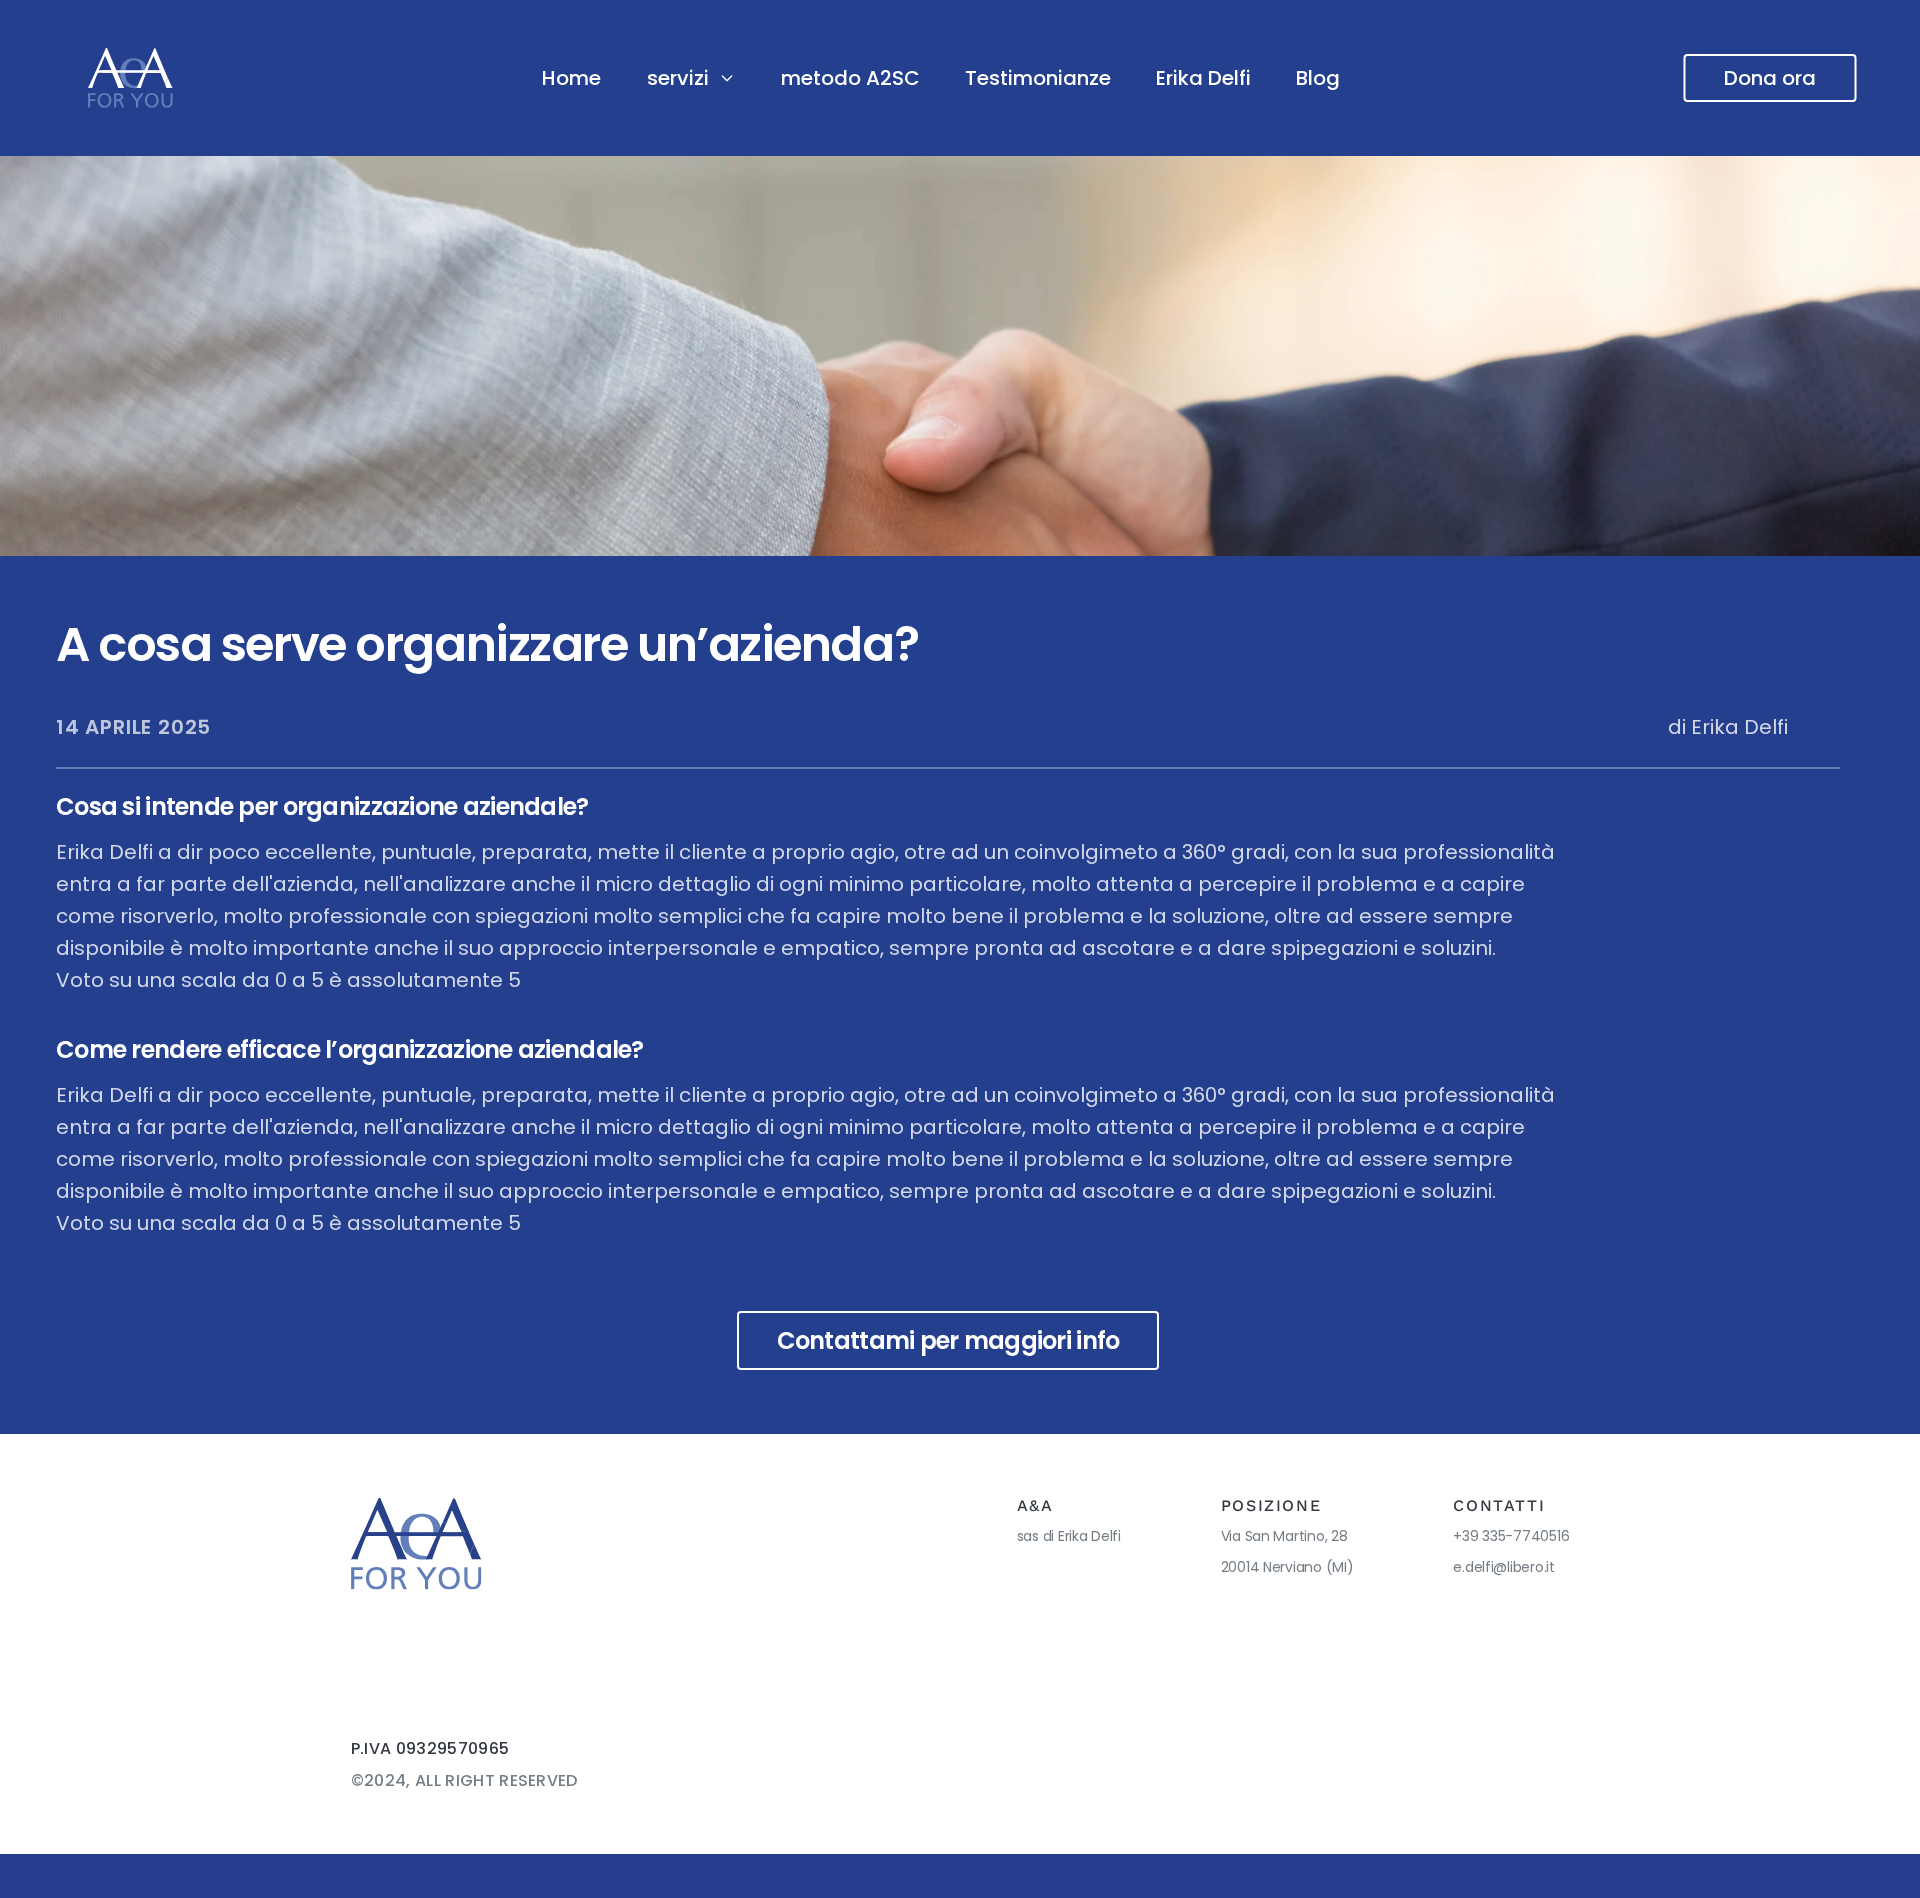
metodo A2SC (850, 78)
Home (571, 78)
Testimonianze (1038, 78)
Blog (1318, 78)
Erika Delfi (1203, 78)
